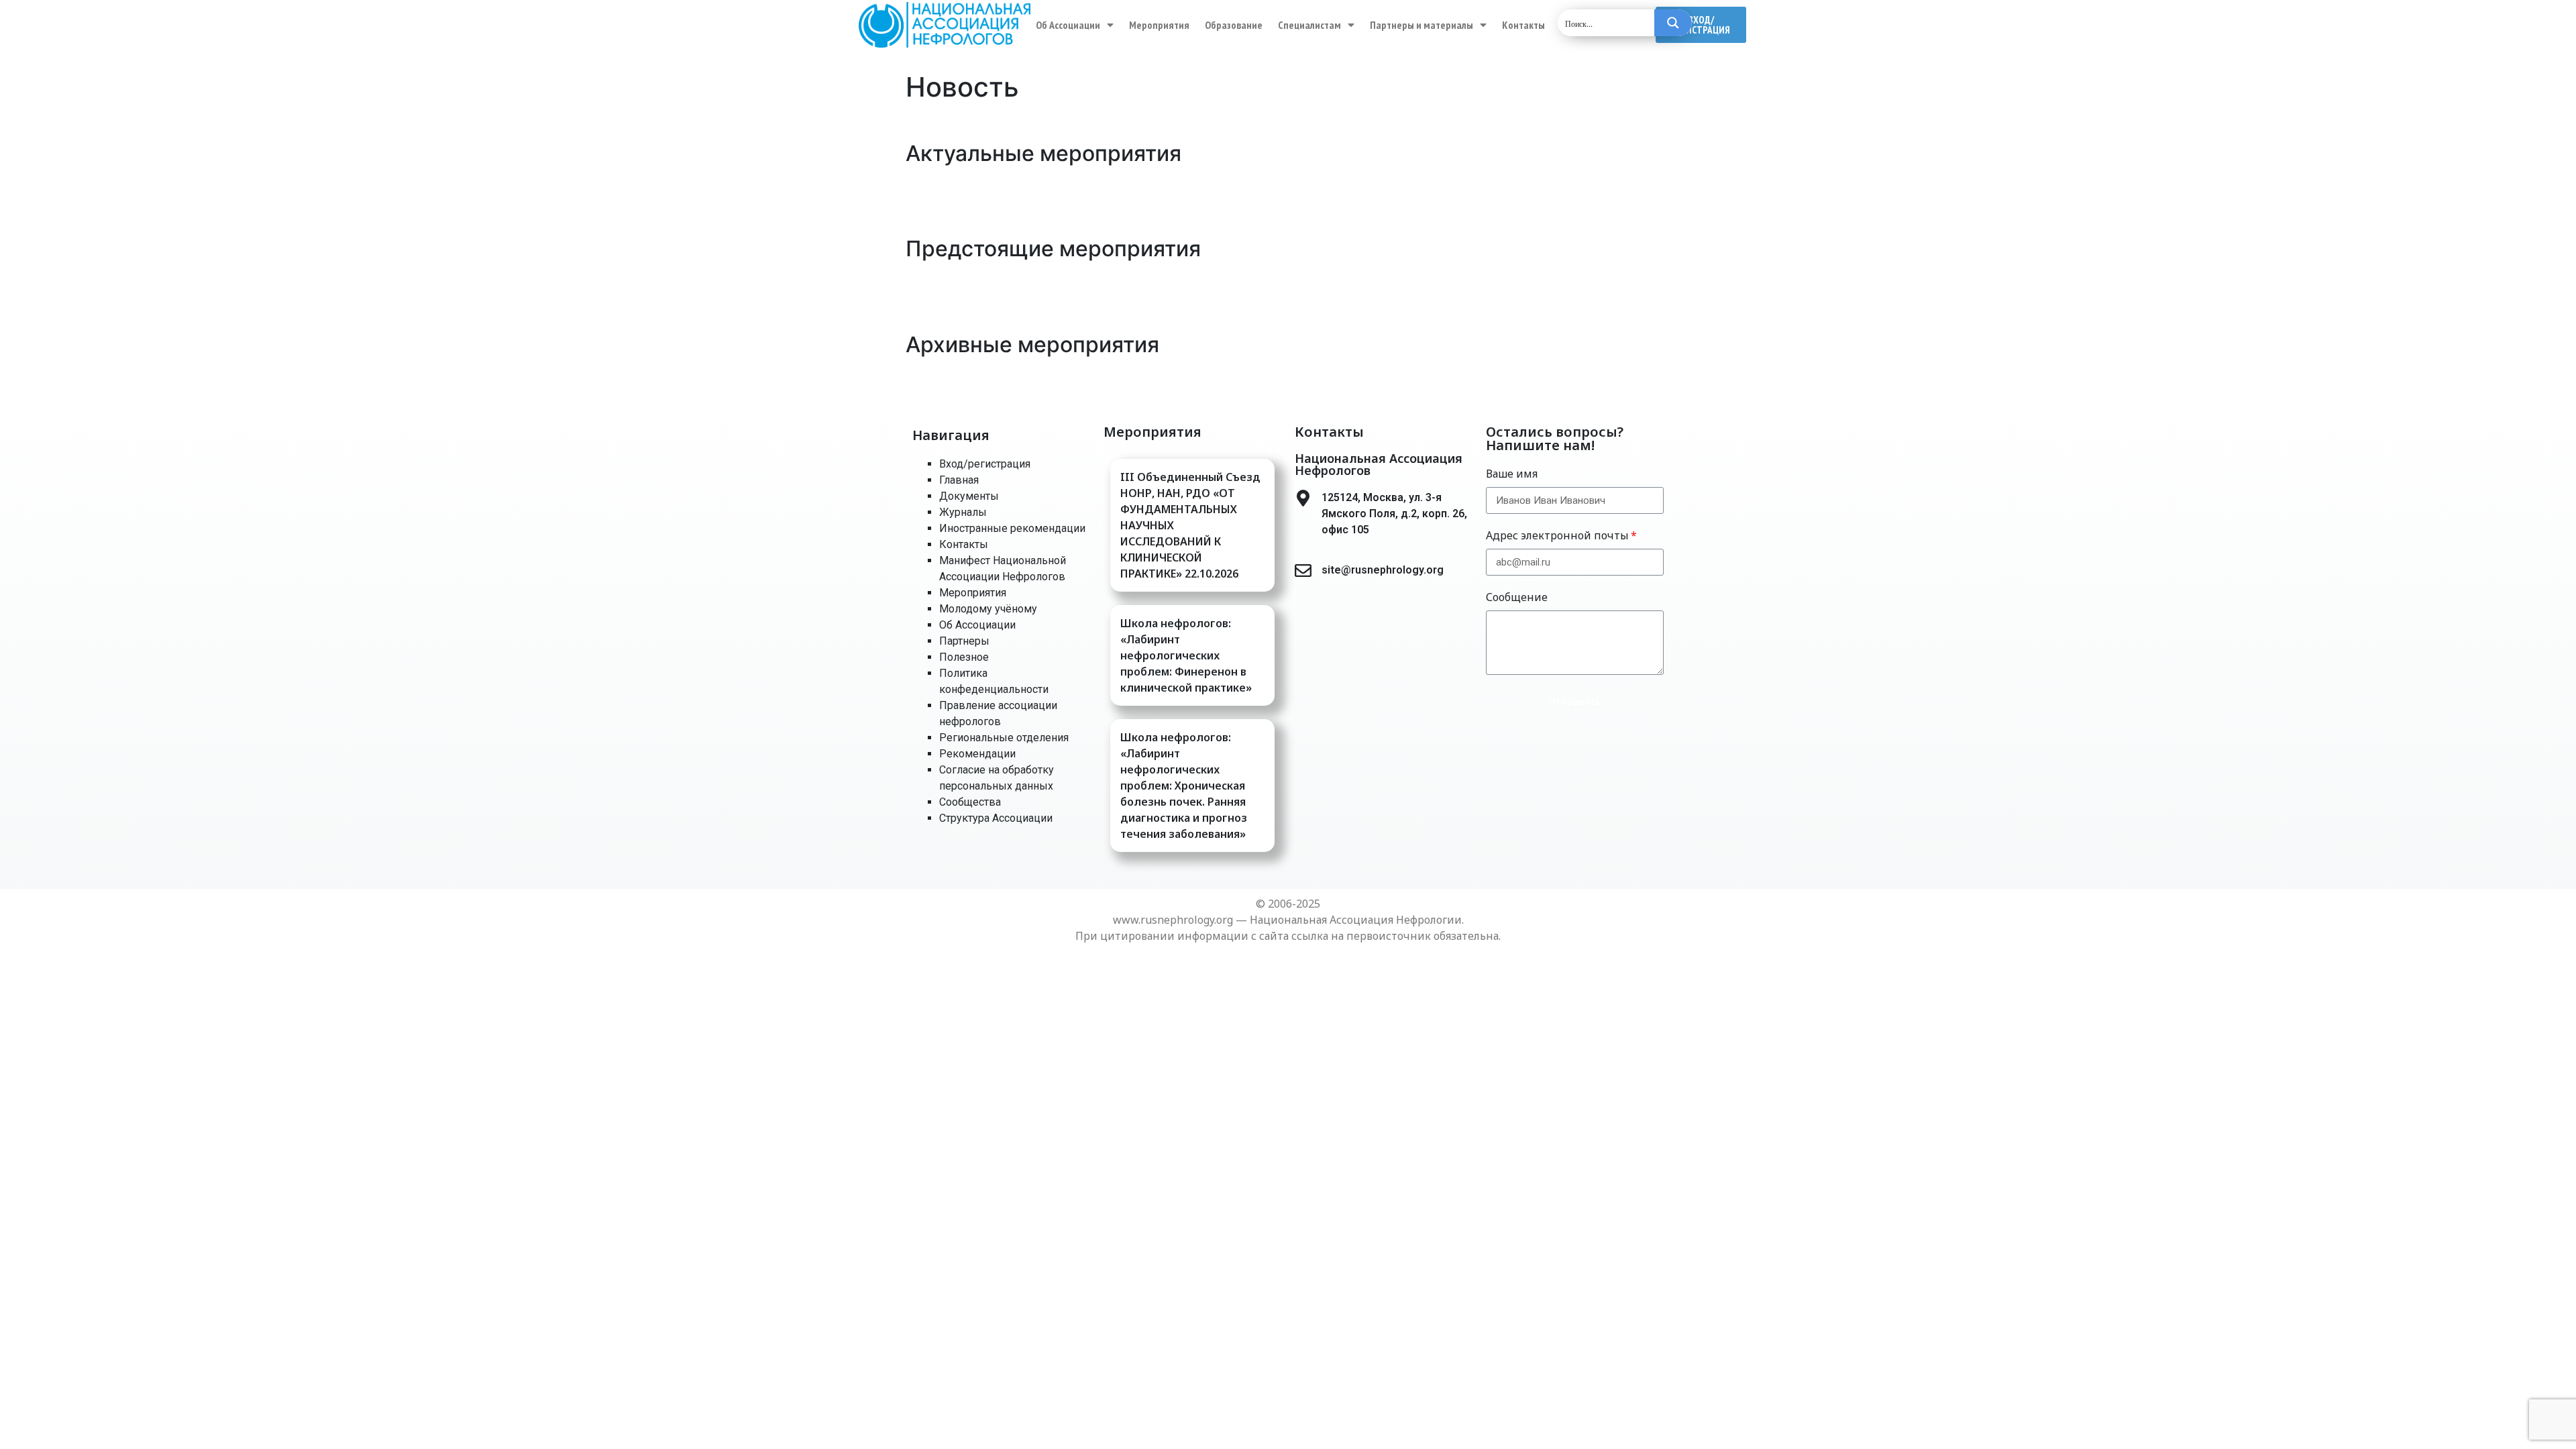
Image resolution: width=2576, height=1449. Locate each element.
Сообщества (970, 802)
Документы (969, 496)
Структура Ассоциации (996, 818)
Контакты (1523, 25)
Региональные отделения (1004, 738)
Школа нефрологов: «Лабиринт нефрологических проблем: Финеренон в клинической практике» (1186, 655)
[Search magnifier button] (1673, 23)
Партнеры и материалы (1421, 25)
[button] (1701, 25)
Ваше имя (1512, 474)
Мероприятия (1159, 25)
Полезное (964, 657)
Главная (959, 480)
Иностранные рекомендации (1012, 528)
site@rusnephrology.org (1383, 570)
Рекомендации (977, 754)
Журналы (963, 512)
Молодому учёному (988, 609)
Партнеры (964, 641)
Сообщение (1517, 597)
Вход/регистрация (985, 464)
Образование (1234, 25)
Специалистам (1309, 25)
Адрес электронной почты (1557, 535)
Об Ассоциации (1068, 25)
